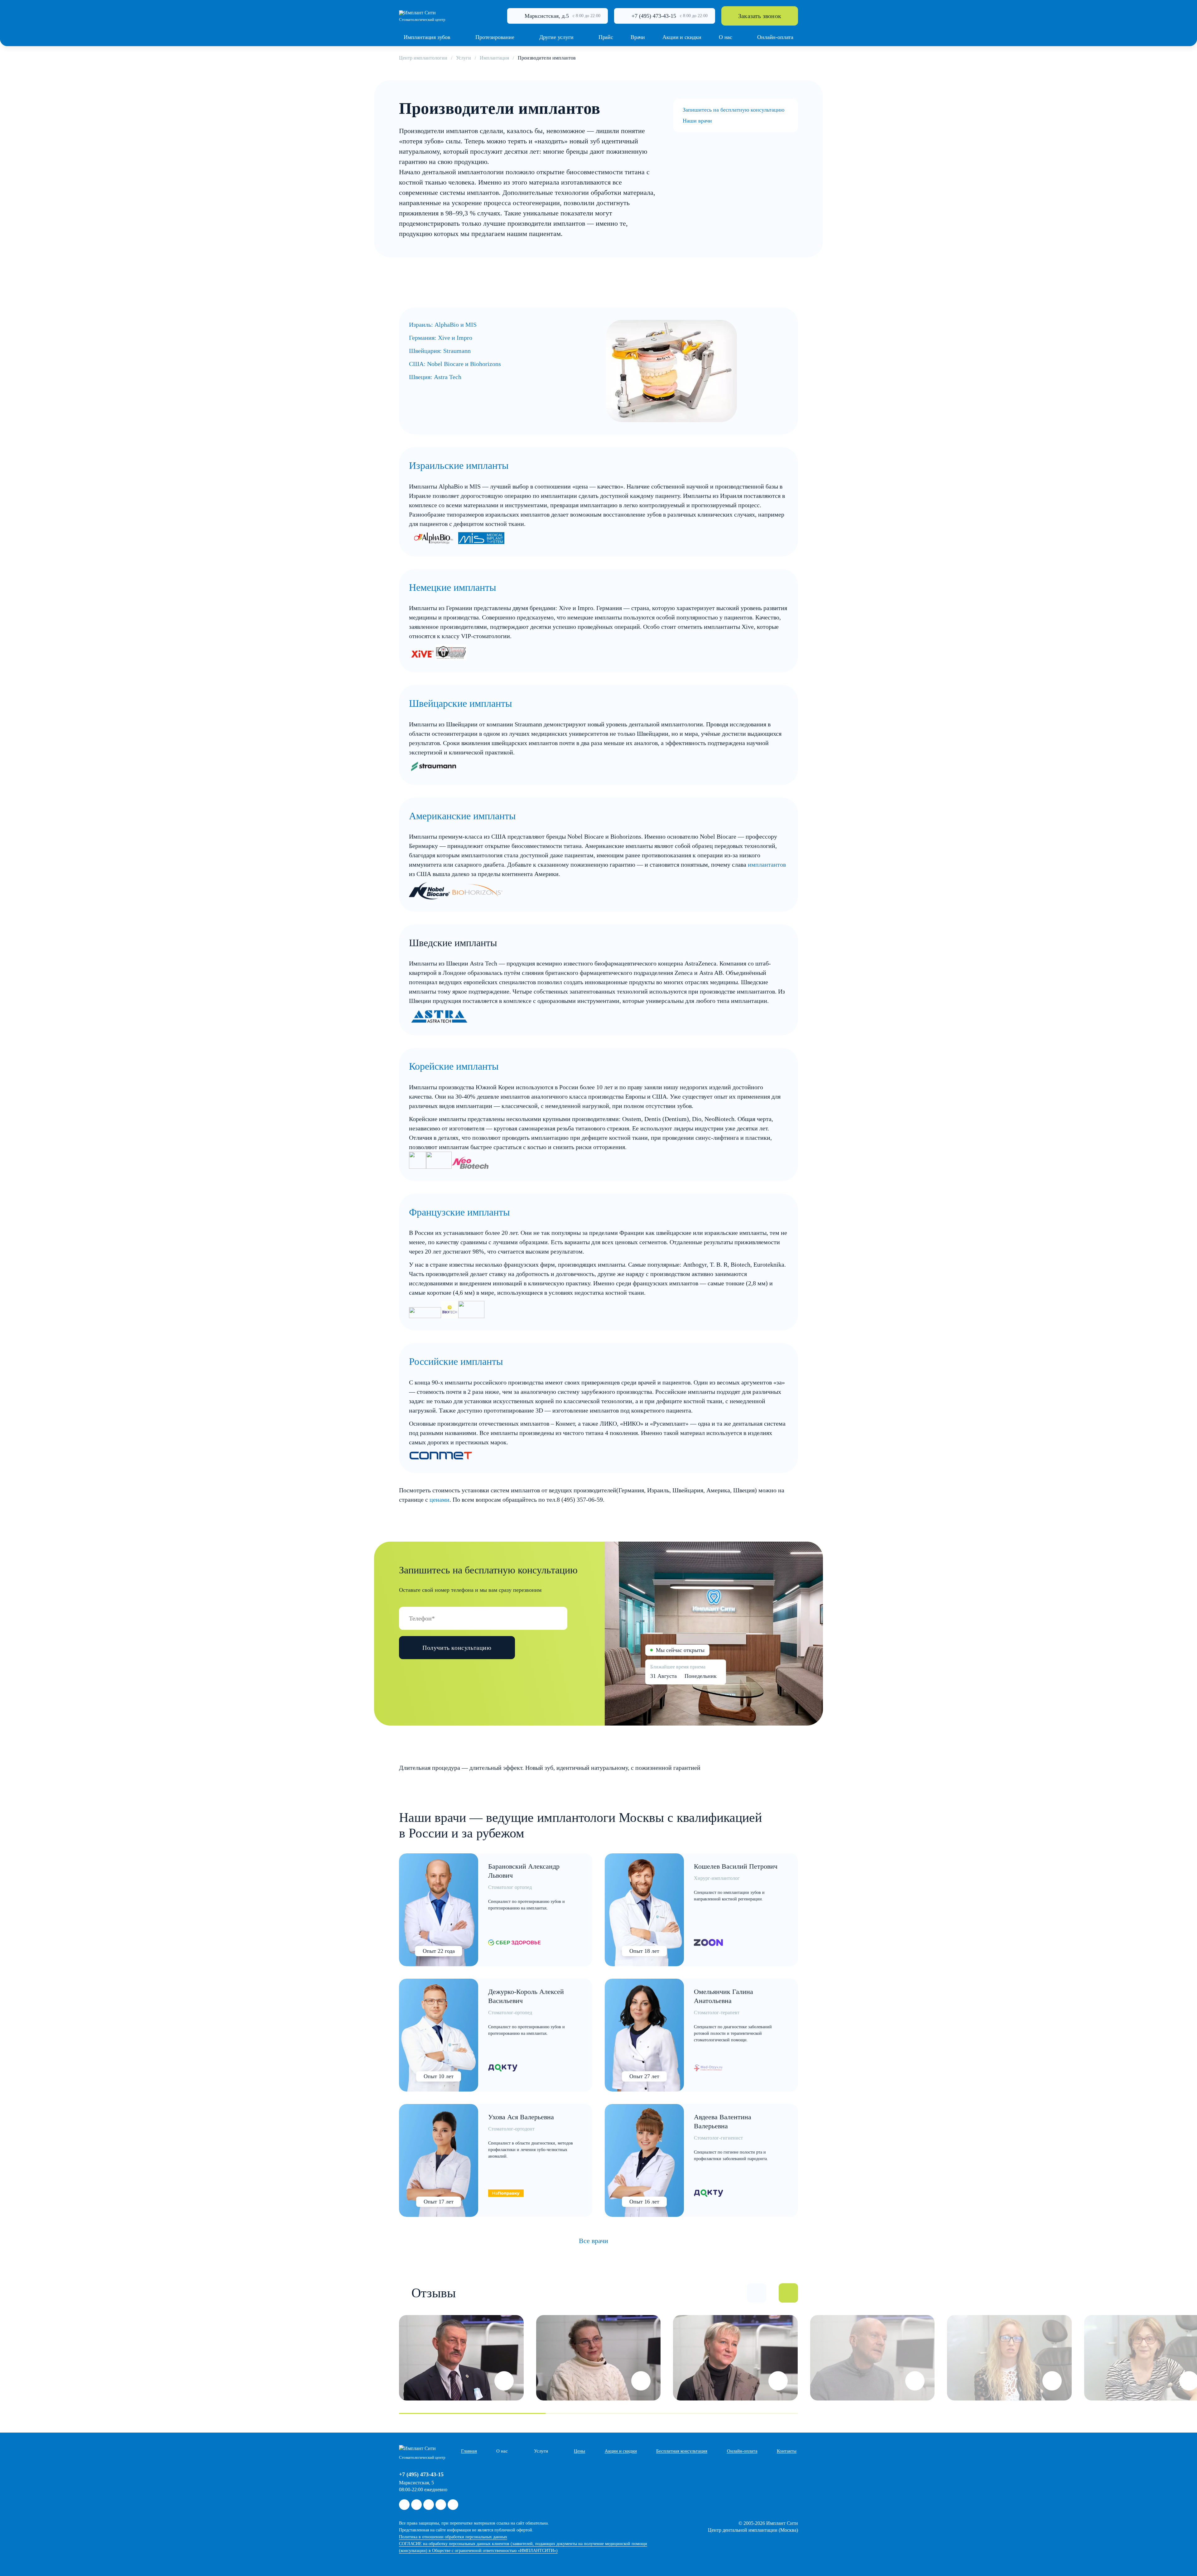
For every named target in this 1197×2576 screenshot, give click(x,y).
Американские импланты (462, 816)
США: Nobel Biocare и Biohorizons (455, 364)
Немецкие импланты (453, 587)
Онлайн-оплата (742, 2451)
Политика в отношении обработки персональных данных (453, 2537)
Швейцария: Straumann (440, 351)
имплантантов (767, 864)
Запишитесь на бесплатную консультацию (733, 110)
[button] (757, 2293)
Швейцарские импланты (461, 703)
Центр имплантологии (423, 58)
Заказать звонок (760, 16)
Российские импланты (456, 1361)
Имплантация (494, 58)
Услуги (464, 58)
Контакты (787, 2451)
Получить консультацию (457, 1648)
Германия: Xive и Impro (441, 338)
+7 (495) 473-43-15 (654, 16)
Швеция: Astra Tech (435, 377)
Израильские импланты (459, 465)
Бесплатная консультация (682, 2451)
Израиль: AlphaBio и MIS (443, 325)
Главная (469, 2451)
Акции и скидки (621, 2451)
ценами (440, 1500)
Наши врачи (697, 121)
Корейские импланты (454, 1066)
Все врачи (594, 2241)
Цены (579, 2451)
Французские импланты (459, 1212)
